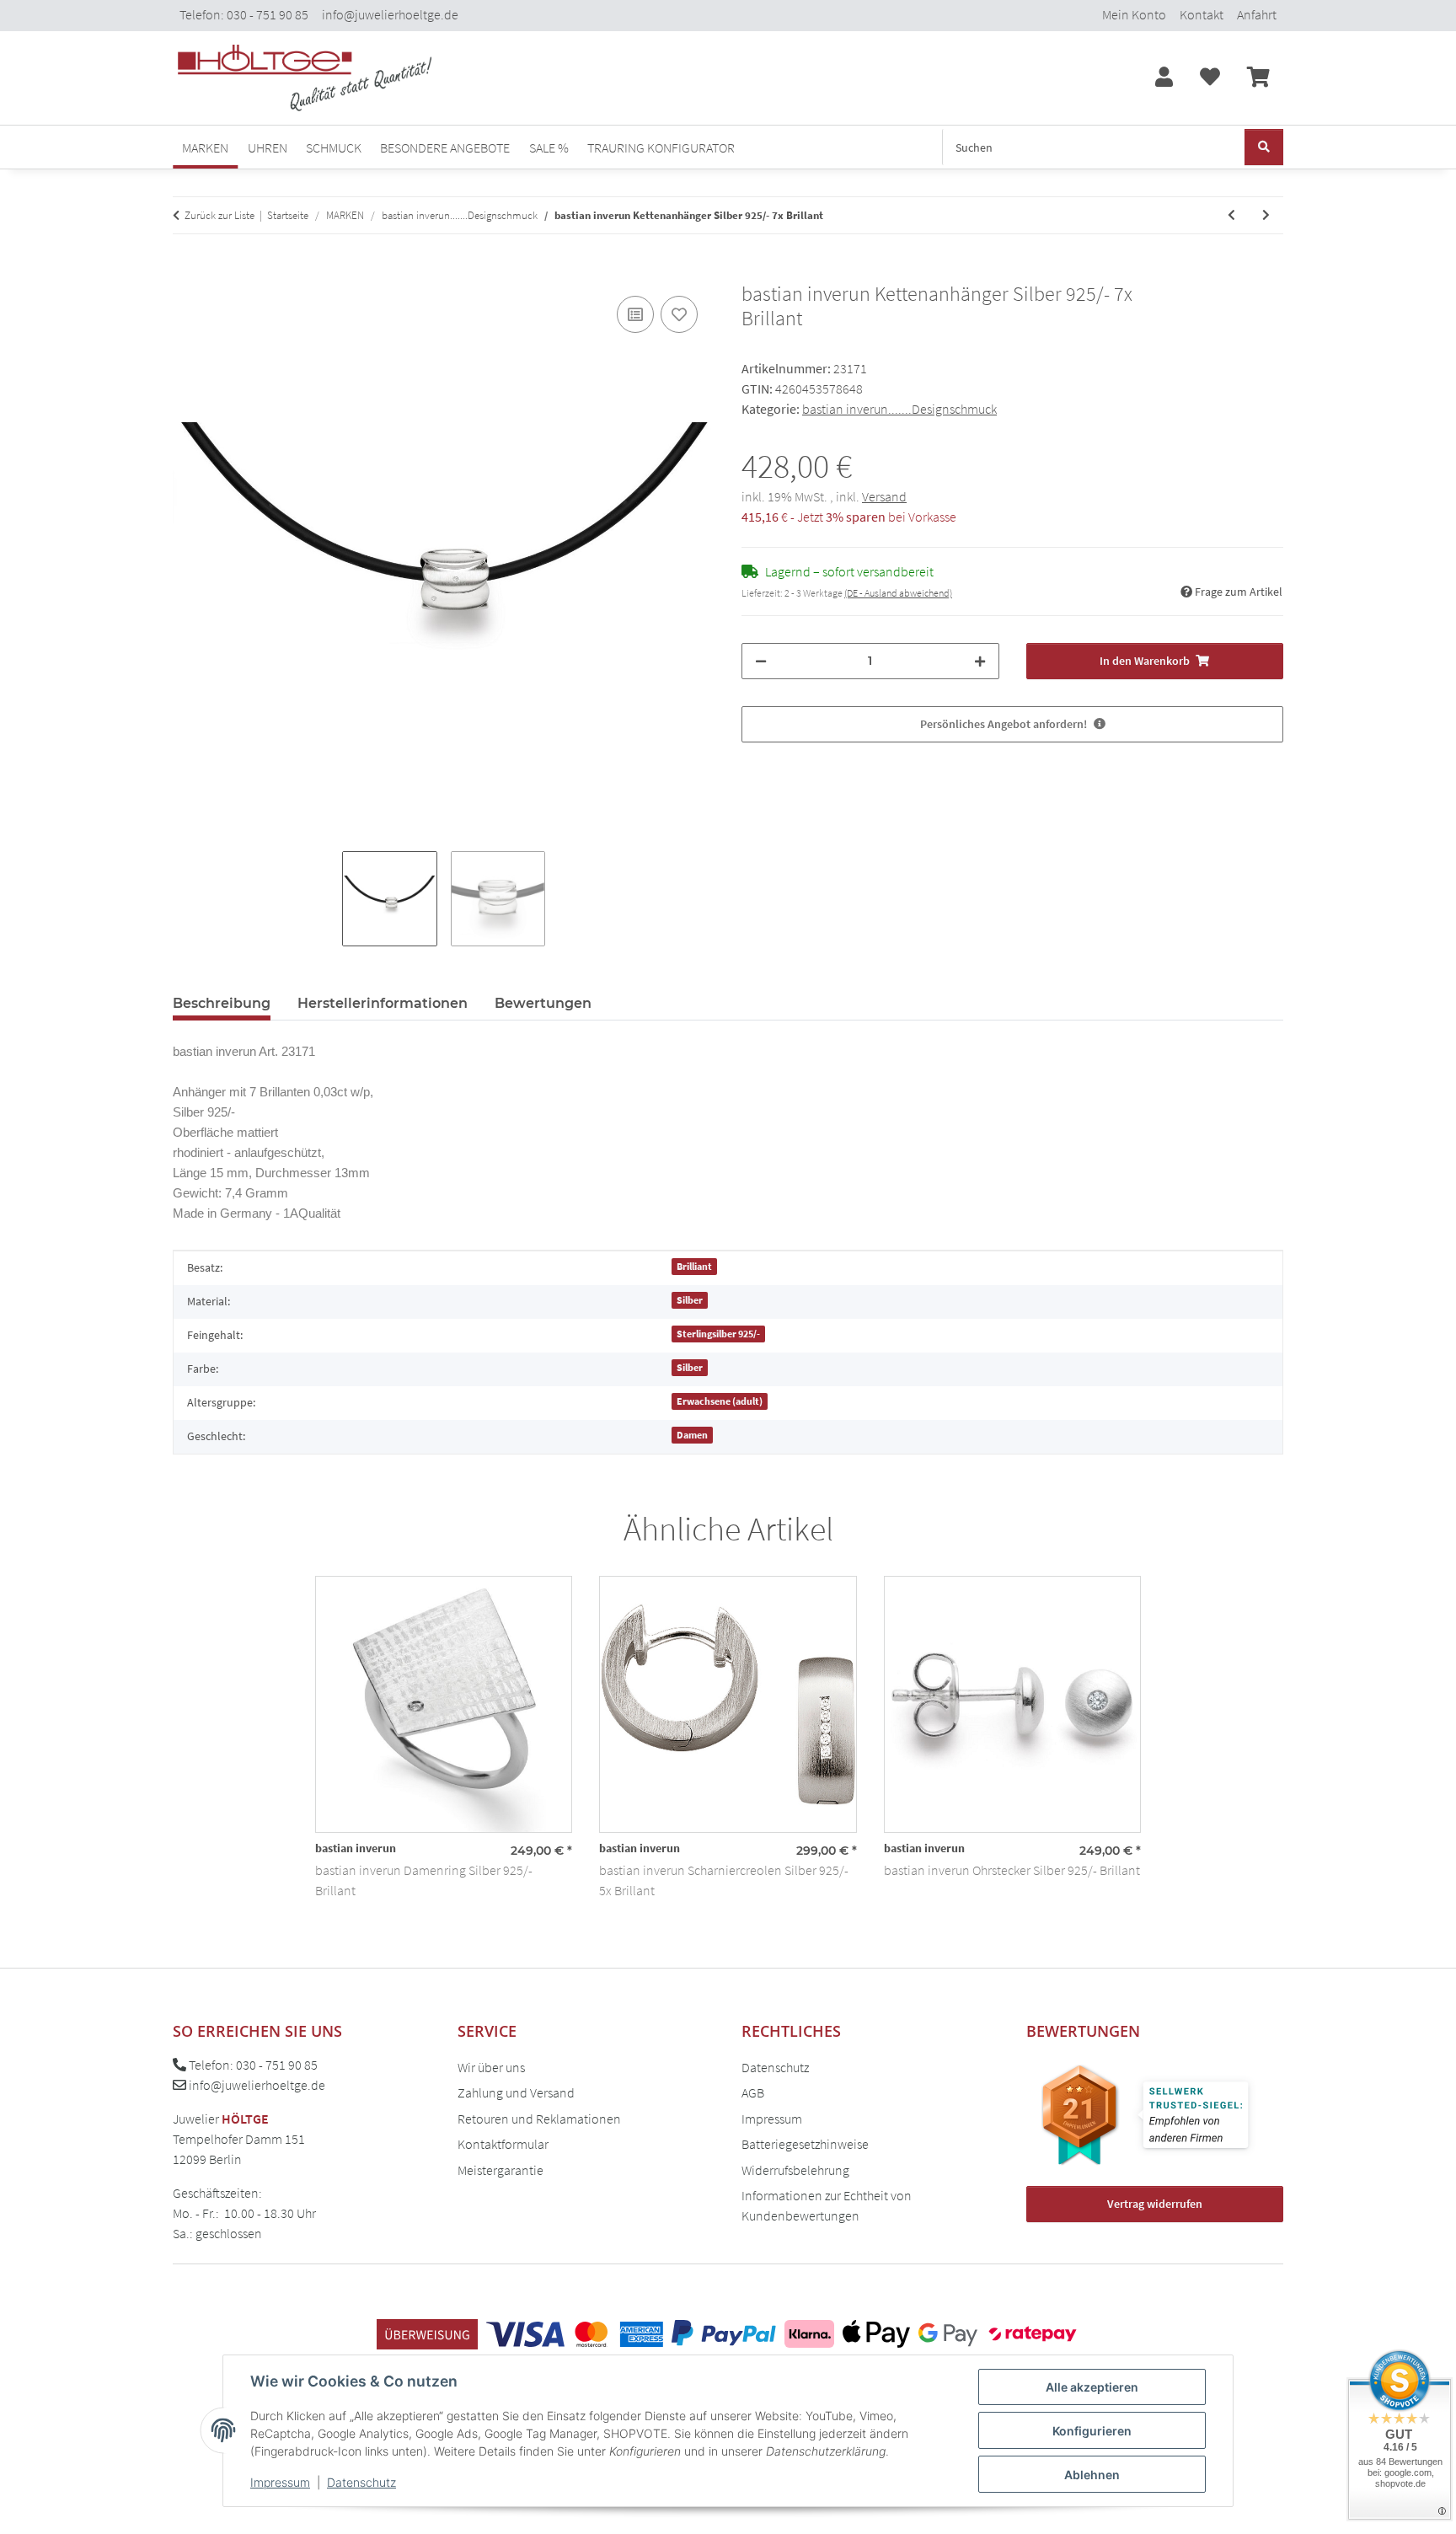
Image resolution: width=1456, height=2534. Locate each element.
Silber (690, 1300)
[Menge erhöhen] (980, 661)
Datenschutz (361, 2482)
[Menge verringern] (761, 661)
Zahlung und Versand (516, 2092)
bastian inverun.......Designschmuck (899, 409)
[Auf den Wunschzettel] (679, 314)
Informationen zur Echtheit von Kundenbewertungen (827, 2205)
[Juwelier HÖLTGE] (305, 78)
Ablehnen (1092, 2475)
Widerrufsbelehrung (795, 2170)
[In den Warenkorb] (186, 273)
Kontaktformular (503, 2144)
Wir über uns (491, 2067)
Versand (884, 496)
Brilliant (694, 1266)
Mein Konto (1134, 14)
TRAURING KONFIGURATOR (661, 147)
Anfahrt (1257, 14)
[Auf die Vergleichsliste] (635, 314)
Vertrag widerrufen (1155, 2204)
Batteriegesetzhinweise (805, 2144)
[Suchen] (1264, 147)
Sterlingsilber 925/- (718, 1334)
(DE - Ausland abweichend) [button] (898, 593)
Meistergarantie (500, 2170)
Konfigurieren (1092, 2431)
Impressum (280, 2482)
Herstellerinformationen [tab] (383, 1003)
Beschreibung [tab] (222, 1003)
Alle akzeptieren (1092, 2387)
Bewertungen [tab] (543, 1003)
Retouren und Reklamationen (539, 2119)
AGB (753, 2092)
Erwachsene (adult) (720, 1401)
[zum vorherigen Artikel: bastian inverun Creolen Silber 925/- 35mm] (1231, 215)
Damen (692, 1435)
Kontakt (1202, 14)
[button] (1164, 78)
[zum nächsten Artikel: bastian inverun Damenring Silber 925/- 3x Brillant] (1266, 215)
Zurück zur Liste (219, 215)
